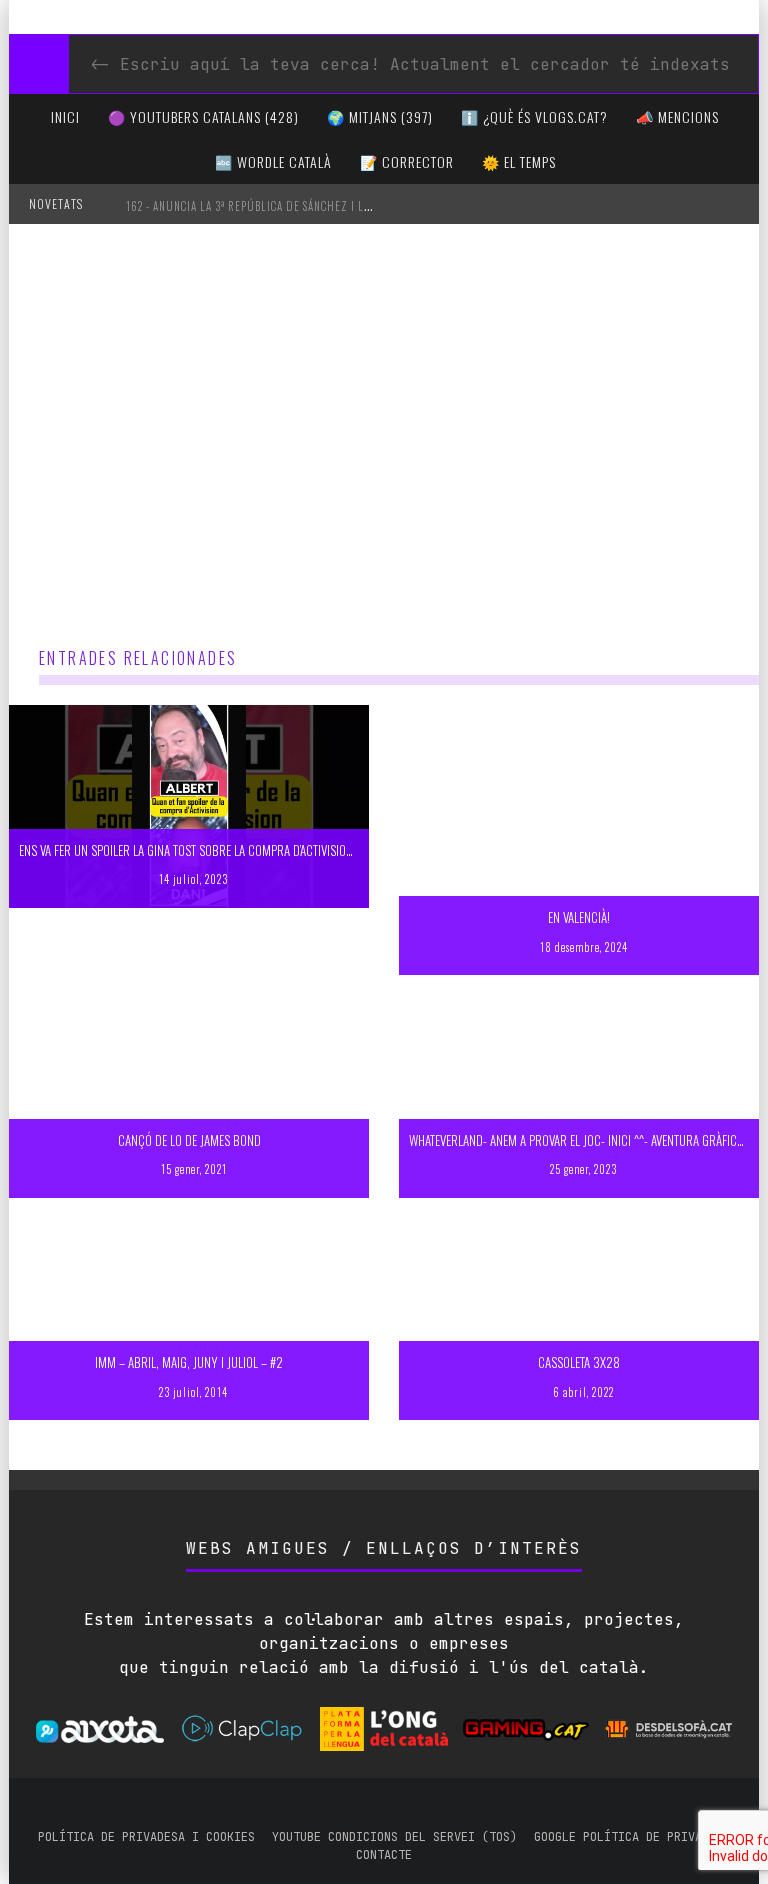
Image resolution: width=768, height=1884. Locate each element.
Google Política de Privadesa (632, 1837)
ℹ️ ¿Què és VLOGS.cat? (534, 116)
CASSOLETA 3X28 (579, 1362)
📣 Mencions (677, 116)
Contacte (384, 1855)
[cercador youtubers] (39, 64)
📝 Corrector (407, 161)
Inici (65, 116)
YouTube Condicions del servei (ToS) (394, 1837)
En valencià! (579, 917)
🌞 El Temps (519, 161)
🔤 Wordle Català (273, 161)
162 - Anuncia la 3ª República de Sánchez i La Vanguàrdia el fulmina (314, 206)
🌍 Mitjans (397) (380, 116)
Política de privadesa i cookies (146, 1837)
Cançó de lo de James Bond (189, 1140)
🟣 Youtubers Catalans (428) (203, 116)
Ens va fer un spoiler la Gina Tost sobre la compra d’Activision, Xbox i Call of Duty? (243, 850)
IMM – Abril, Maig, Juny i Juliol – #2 (189, 1362)
